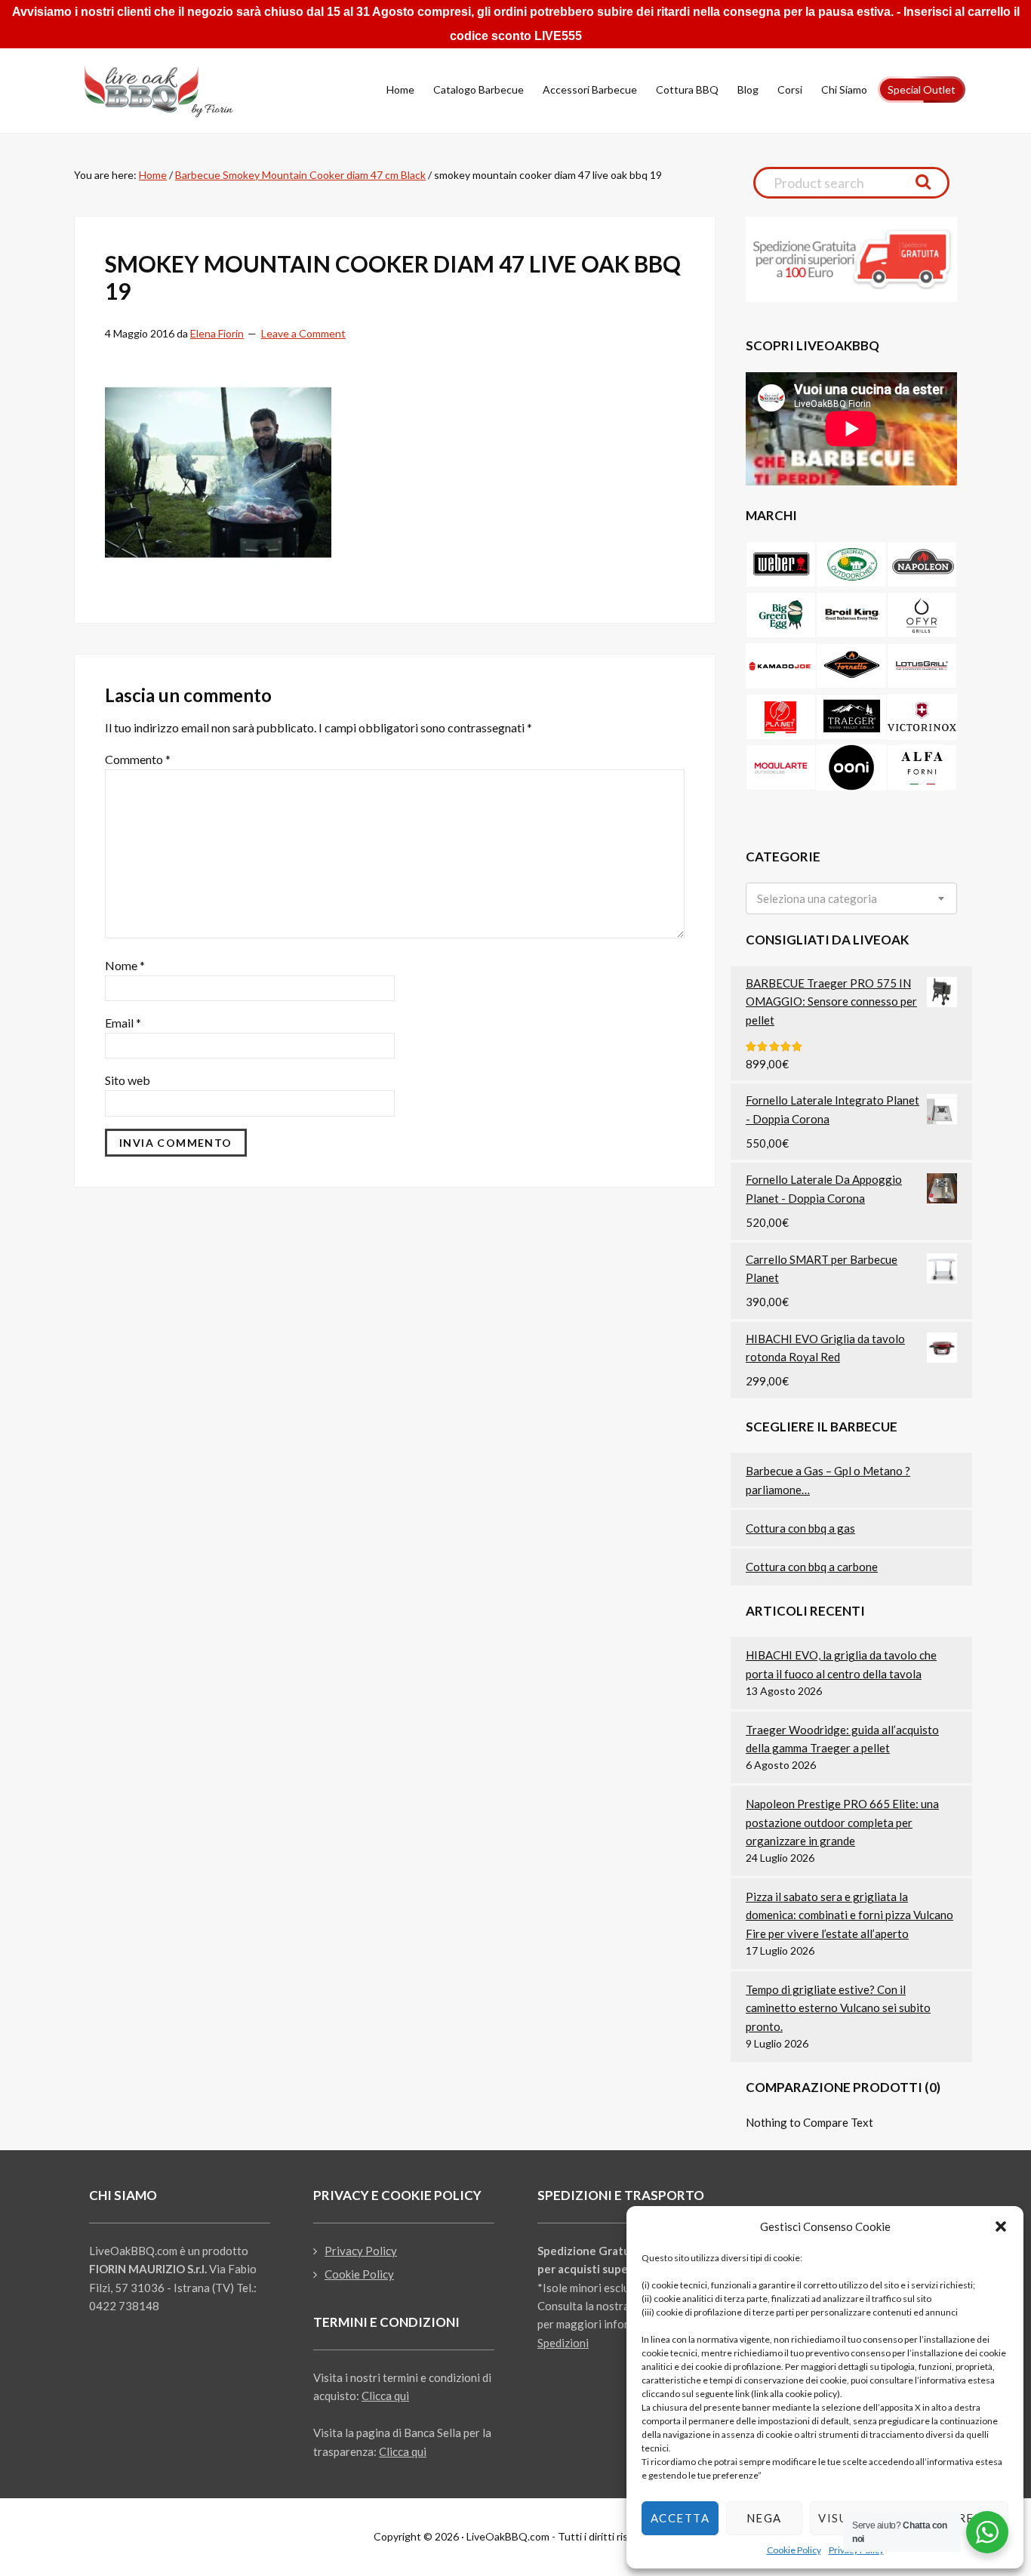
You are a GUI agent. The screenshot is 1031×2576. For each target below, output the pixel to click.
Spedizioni (563, 2343)
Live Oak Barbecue (172, 91)
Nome (125, 965)
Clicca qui (385, 2396)
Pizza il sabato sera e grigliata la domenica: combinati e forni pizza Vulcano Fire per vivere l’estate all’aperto (849, 1915)
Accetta (680, 2518)
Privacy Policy (361, 2251)
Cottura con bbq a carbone (812, 1567)
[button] (1001, 2226)
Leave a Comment (303, 333)
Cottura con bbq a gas (800, 1528)
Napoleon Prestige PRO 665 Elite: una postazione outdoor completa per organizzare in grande (842, 1822)
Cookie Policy (794, 2550)
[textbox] (817, 899)
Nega (764, 2518)
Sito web (128, 1080)
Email (123, 1023)
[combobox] (851, 898)
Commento (138, 759)
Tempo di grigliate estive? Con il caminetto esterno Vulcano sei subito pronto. (838, 2008)
